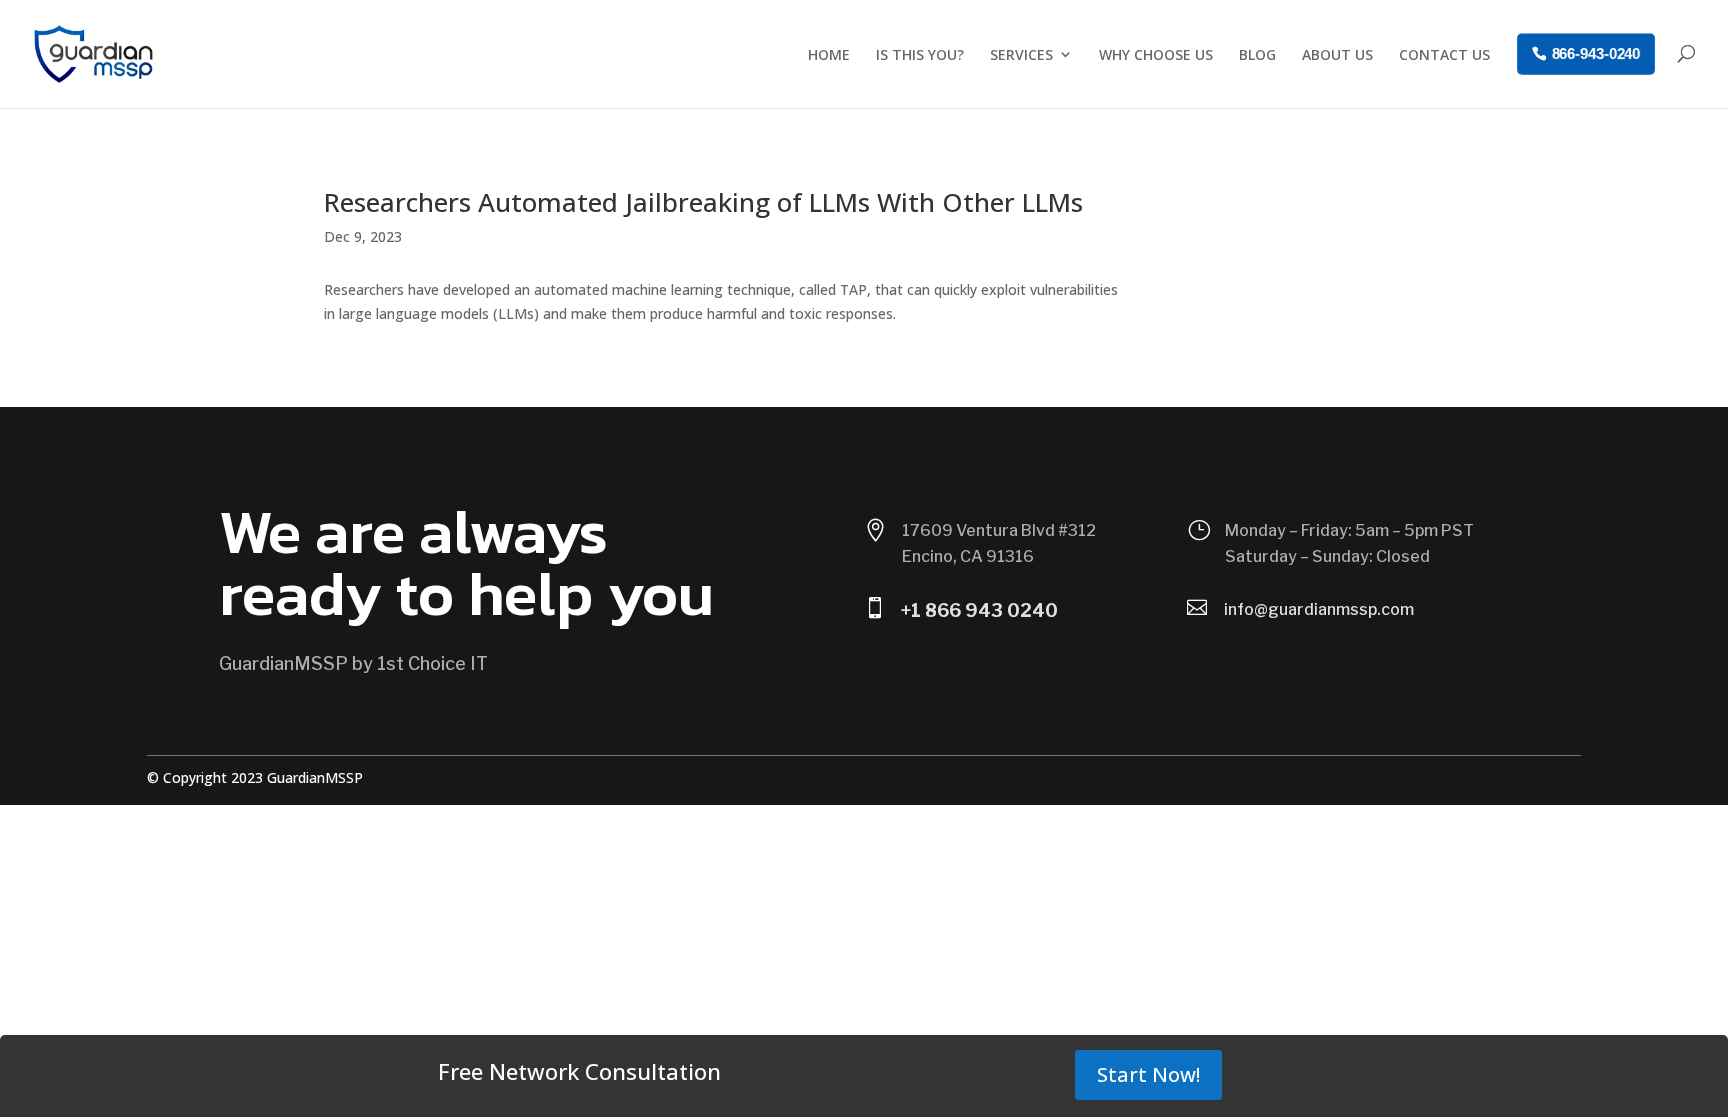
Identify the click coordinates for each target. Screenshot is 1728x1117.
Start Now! (1148, 1074)
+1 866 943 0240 (979, 610)
